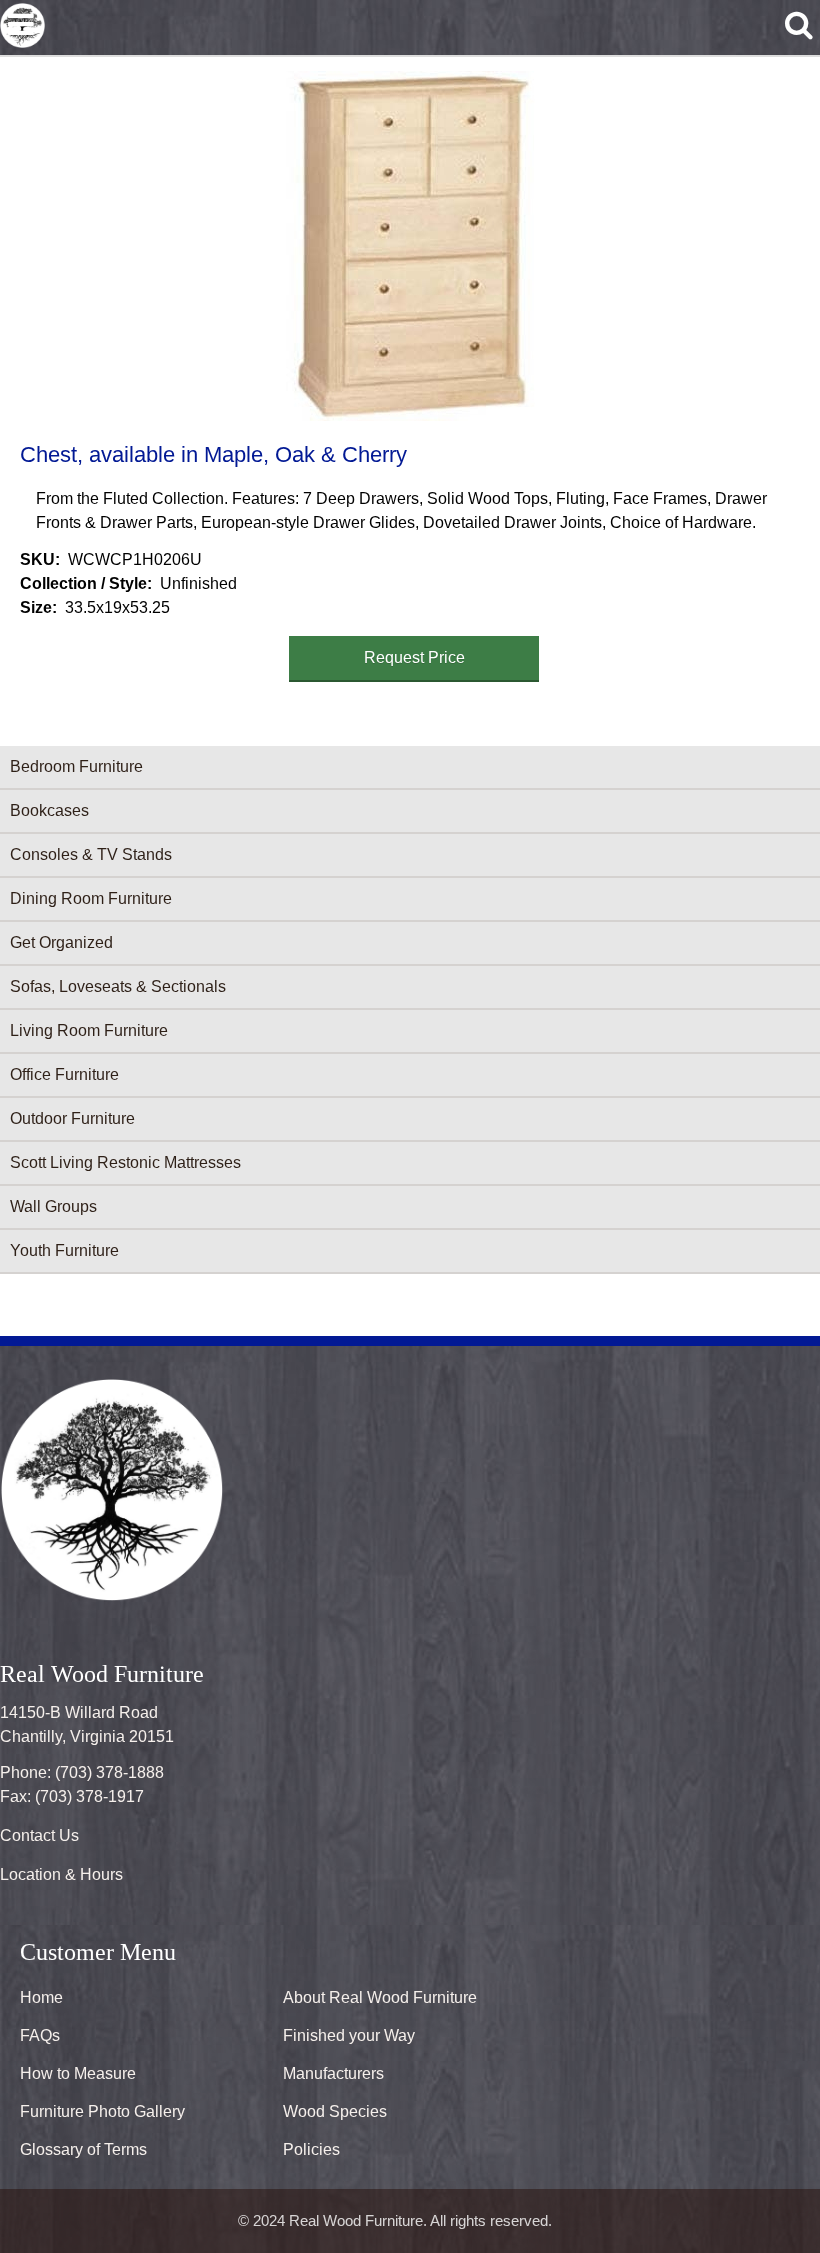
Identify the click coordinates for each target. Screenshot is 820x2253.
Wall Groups (53, 1206)
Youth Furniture (64, 1250)
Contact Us (39, 1835)
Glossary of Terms (83, 2149)
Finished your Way (349, 2035)
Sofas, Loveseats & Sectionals (118, 986)
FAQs (40, 2035)
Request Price (414, 657)
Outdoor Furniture (72, 1118)
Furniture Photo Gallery (102, 2111)
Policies (311, 2149)
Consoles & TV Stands (91, 854)
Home (41, 1997)
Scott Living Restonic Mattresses (125, 1162)
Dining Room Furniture (91, 898)
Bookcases (49, 810)
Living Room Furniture (89, 1030)
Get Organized (61, 942)
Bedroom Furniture (76, 766)
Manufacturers (333, 2073)
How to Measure (78, 2073)
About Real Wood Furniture (380, 1997)
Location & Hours (61, 1874)
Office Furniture (64, 1074)
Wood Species (335, 2111)
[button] (406, 246)
